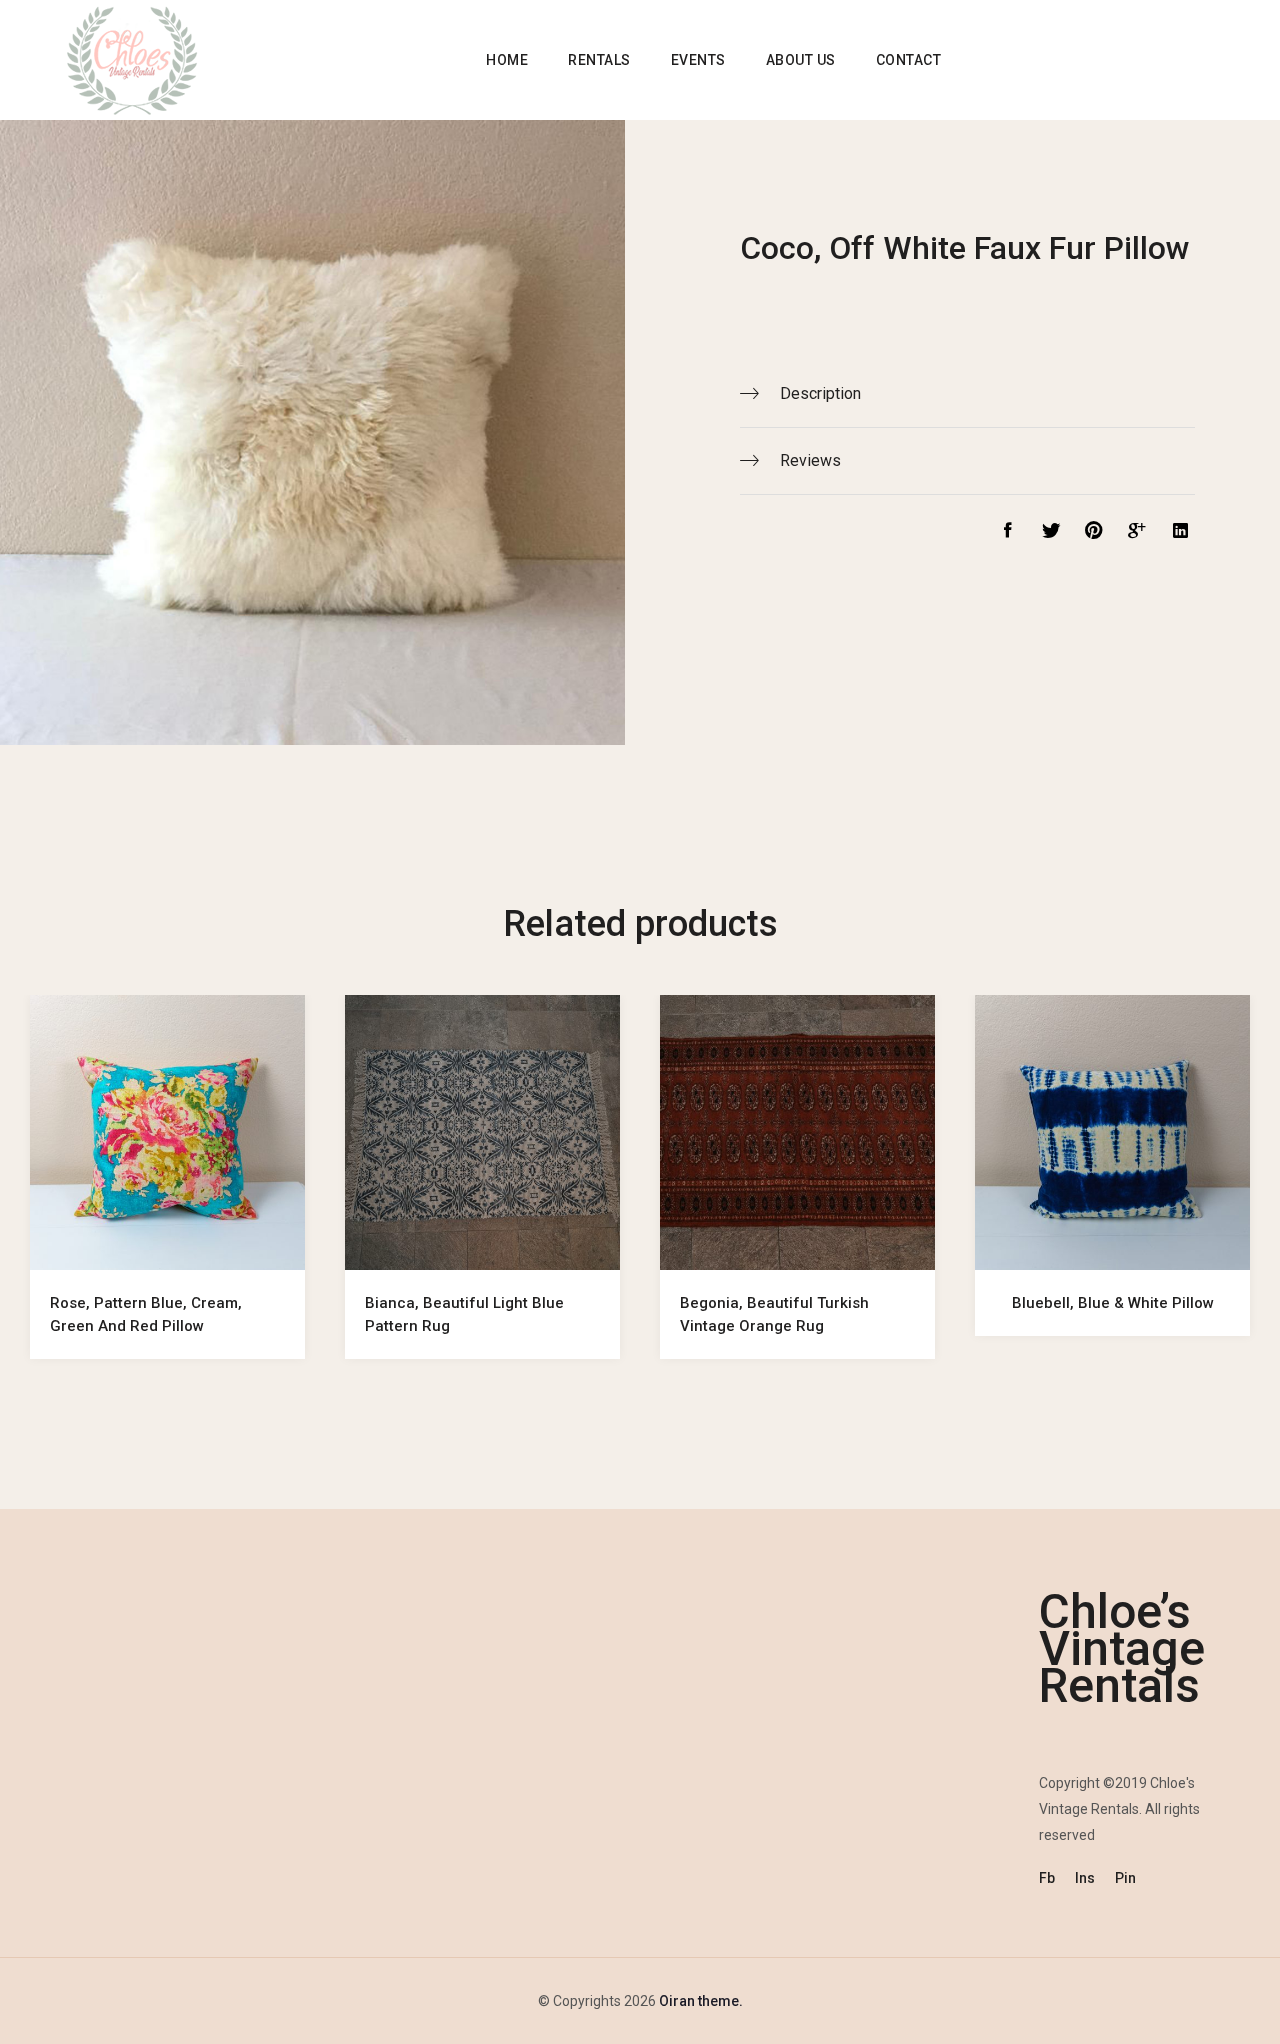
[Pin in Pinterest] (1089, 533)
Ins (1085, 1878)
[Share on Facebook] (1003, 533)
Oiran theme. (699, 2001)
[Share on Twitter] (1046, 533)
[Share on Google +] (1133, 533)
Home (507, 60)
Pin (1125, 1878)
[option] (167, 1197)
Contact (909, 60)
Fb (1047, 1878)
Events (698, 60)
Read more (167, 1242)
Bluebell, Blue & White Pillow (1113, 1303)
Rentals (599, 60)
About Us (801, 60)
